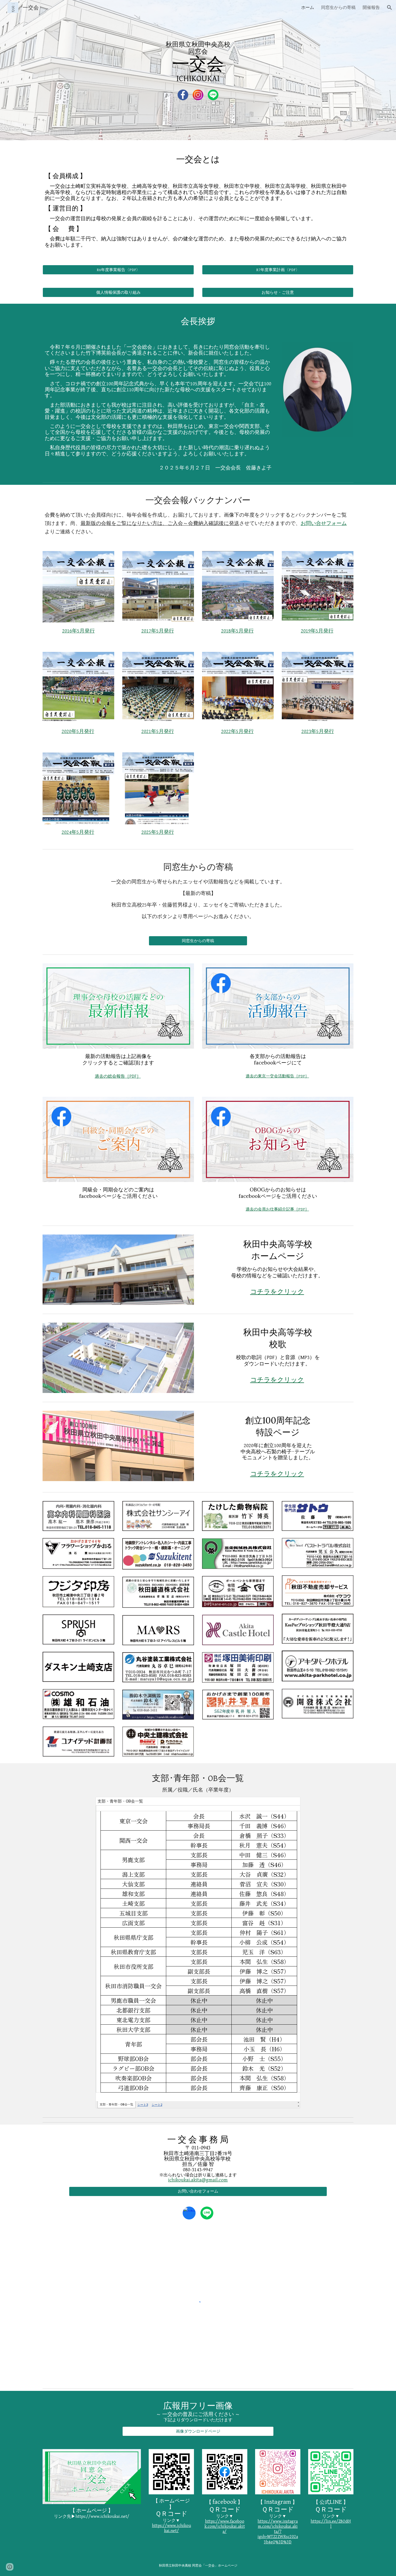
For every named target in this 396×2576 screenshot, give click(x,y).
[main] (198, 62)
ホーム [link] (308, 7)
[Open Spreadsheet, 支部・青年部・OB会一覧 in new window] (290, 1804)
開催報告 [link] (371, 7)
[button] (390, 8)
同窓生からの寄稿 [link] (338, 7)
